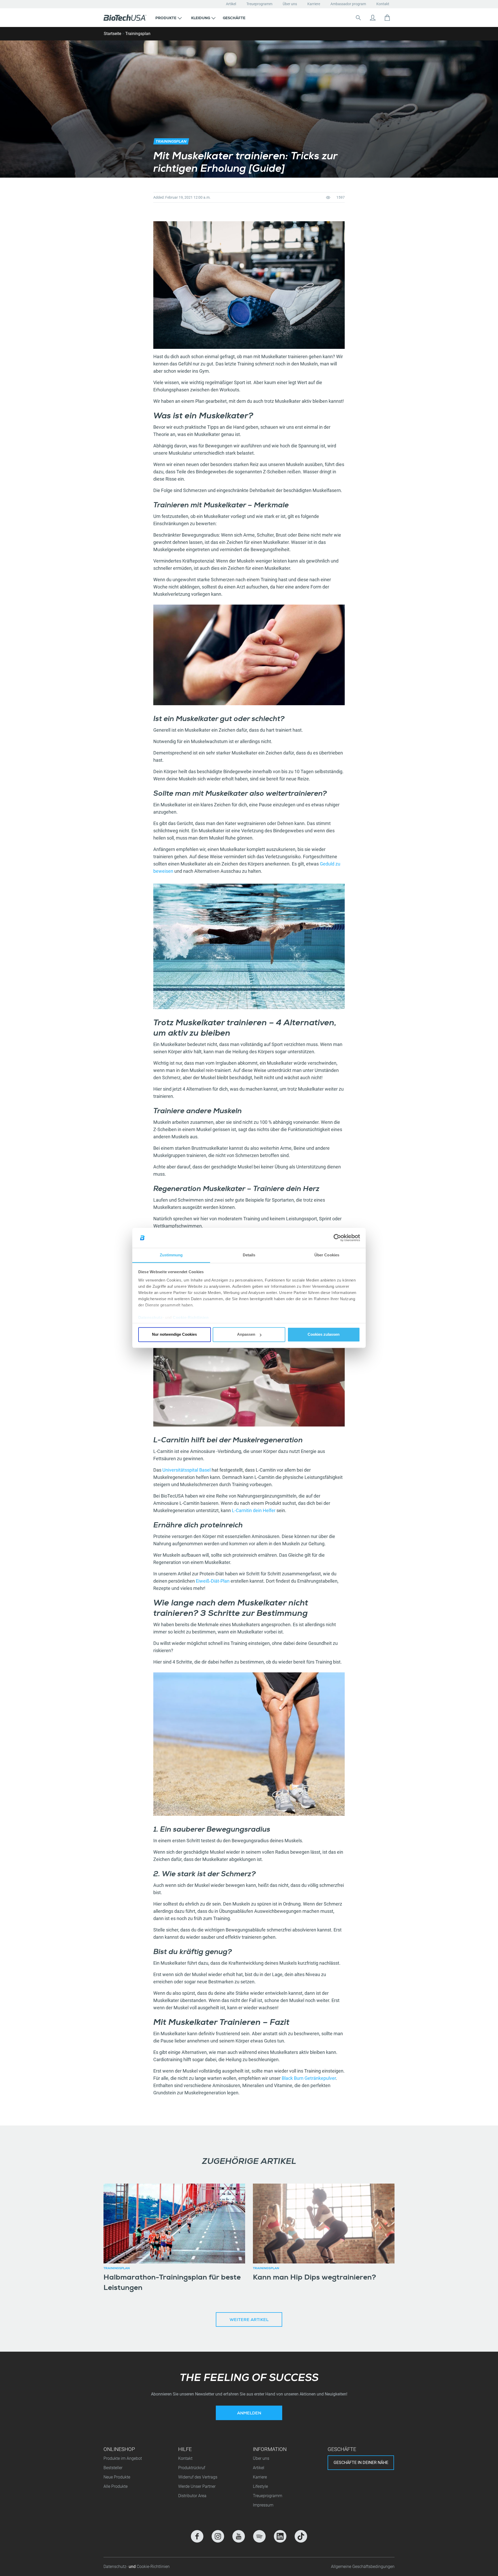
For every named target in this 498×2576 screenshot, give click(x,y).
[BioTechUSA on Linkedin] (280, 2536)
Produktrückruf (192, 2468)
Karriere (314, 4)
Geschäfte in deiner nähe (361, 2463)
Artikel (231, 4)
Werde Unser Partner (197, 2486)
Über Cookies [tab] (327, 1255)
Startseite (112, 34)
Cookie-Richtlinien (191, 1317)
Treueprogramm (259, 4)
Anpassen (246, 1335)
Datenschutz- (116, 2567)
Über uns (290, 4)
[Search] (358, 18)
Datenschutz (150, 1317)
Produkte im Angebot (123, 2458)
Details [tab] (249, 1255)
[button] (169, 18)
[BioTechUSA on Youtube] (239, 2536)
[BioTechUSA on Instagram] (218, 2536)
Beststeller (113, 2468)
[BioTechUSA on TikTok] (301, 2536)
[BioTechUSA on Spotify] (259, 2536)
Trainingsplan (138, 34)
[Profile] (373, 18)
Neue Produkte (117, 2477)
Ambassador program (348, 4)
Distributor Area (192, 2496)
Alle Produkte (116, 2486)
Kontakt (383, 4)
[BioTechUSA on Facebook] (197, 2536)
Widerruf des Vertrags (198, 2477)
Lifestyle (260, 2486)
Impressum (263, 2505)
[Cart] (387, 18)
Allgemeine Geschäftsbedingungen (363, 2567)
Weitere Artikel (249, 2320)
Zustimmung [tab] (171, 1255)
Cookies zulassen (324, 1335)
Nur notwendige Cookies (174, 1335)
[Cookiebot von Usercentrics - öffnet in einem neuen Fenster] (337, 1238)
